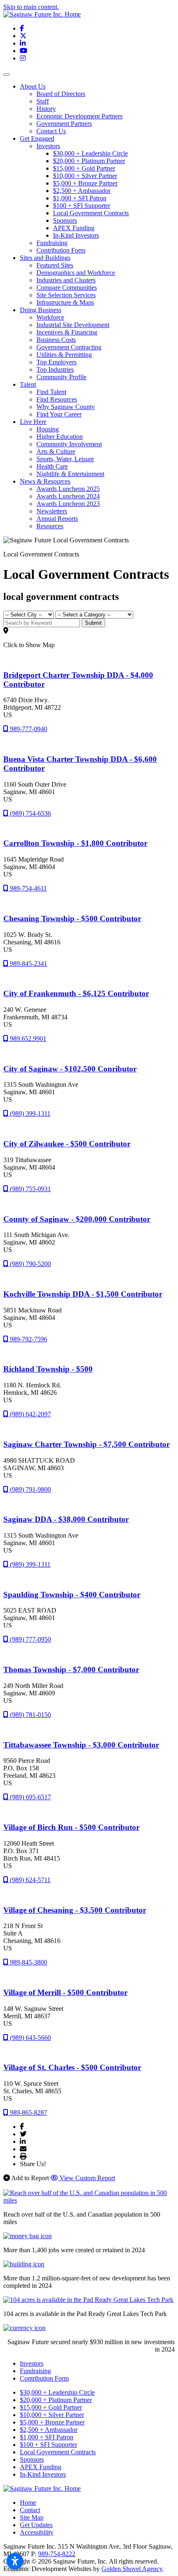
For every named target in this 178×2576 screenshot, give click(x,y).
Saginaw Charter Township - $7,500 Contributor (87, 1444)
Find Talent (51, 392)
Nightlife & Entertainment (70, 474)
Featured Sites (55, 265)
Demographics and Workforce (76, 273)
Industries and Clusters (66, 280)
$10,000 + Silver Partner (85, 176)
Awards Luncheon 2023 (68, 504)
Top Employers (57, 362)
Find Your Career (59, 414)
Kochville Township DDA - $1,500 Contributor (83, 1294)
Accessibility (37, 2532)
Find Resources (57, 399)
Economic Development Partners (79, 116)
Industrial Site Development (73, 325)
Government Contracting (69, 347)
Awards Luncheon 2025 (68, 489)
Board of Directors (61, 94)
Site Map (32, 2517)
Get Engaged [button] (37, 138)
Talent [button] (28, 384)
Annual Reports (57, 519)
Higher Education (60, 437)
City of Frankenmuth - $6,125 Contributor (76, 993)
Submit (93, 623)
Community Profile (61, 377)
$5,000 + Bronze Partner (85, 183)
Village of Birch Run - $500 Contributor (71, 1827)
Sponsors (65, 220)
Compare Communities (67, 288)
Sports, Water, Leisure (65, 459)
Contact (30, 2510)
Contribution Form (61, 250)
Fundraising (52, 243)
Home (28, 2503)
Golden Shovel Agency (132, 2569)
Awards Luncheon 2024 (68, 496)
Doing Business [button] (41, 310)
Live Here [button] (33, 422)
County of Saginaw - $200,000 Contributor (77, 1219)
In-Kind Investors (76, 235)
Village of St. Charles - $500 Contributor (72, 2067)
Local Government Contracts (91, 213)
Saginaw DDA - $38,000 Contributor (66, 1519)
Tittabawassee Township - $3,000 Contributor (81, 1745)
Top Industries (55, 370)
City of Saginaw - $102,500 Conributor (70, 1069)
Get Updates (36, 2525)
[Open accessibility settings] (15, 2561)
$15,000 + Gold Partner (84, 168)
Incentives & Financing (67, 332)
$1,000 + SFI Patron (80, 198)
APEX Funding (74, 228)
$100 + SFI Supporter (82, 206)
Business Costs (56, 340)
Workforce (50, 317)
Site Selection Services (66, 295)
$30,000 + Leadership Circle (90, 153)
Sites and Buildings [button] (45, 258)
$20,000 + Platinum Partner (89, 161)
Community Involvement (69, 444)
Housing (48, 429)
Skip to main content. (31, 7)
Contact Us (51, 131)
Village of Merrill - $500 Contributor (65, 1992)
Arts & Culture (56, 451)
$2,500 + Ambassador (82, 191)
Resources (50, 526)
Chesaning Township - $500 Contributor (72, 918)
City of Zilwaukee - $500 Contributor (67, 1144)
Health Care (52, 466)
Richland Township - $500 (48, 1369)
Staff (43, 101)
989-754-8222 (57, 2554)
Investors (48, 146)
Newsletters (52, 511)
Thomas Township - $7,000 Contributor (71, 1670)
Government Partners (64, 124)
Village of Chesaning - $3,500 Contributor (75, 1910)
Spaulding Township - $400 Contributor (72, 1595)
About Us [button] (33, 86)
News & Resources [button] (45, 481)
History (46, 109)
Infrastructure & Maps (65, 302)
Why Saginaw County (66, 407)
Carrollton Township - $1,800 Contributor (75, 843)
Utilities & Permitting (64, 355)
